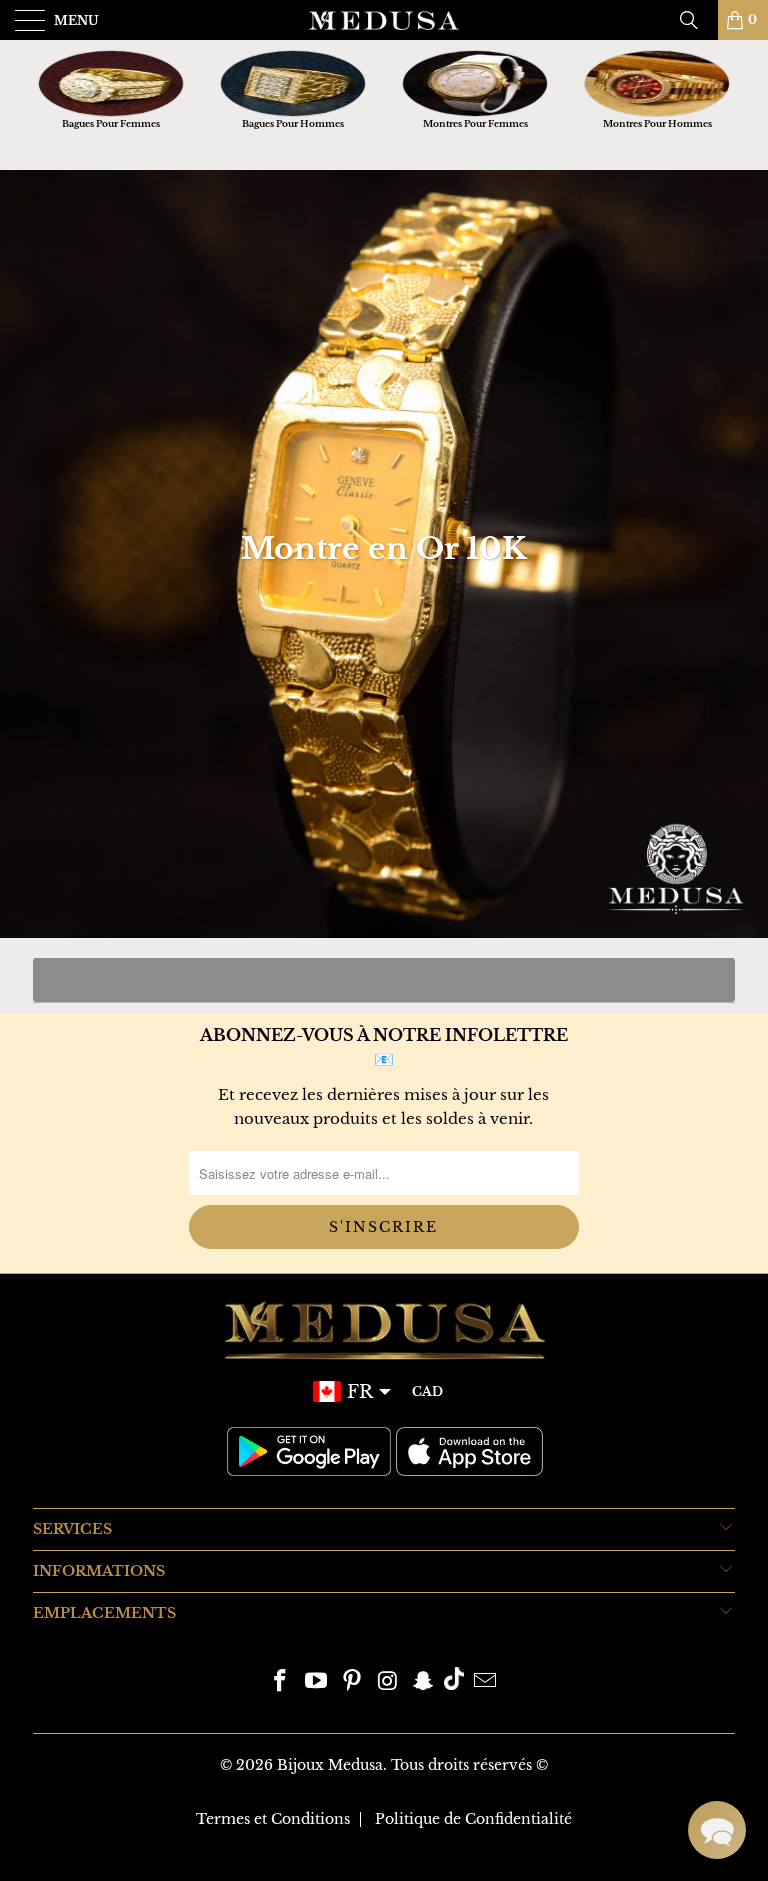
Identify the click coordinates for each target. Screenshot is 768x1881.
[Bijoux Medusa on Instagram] (388, 1682)
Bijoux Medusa (330, 1765)
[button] (717, 1830)
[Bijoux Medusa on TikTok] (454, 1682)
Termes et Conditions (273, 1819)
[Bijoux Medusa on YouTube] (317, 1682)
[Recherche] (696, 20)
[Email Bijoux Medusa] (485, 1682)
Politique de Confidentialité (473, 1819)
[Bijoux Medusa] (384, 20)
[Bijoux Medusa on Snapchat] (424, 1682)
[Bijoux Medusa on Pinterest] (352, 1682)
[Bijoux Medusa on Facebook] (281, 1682)
